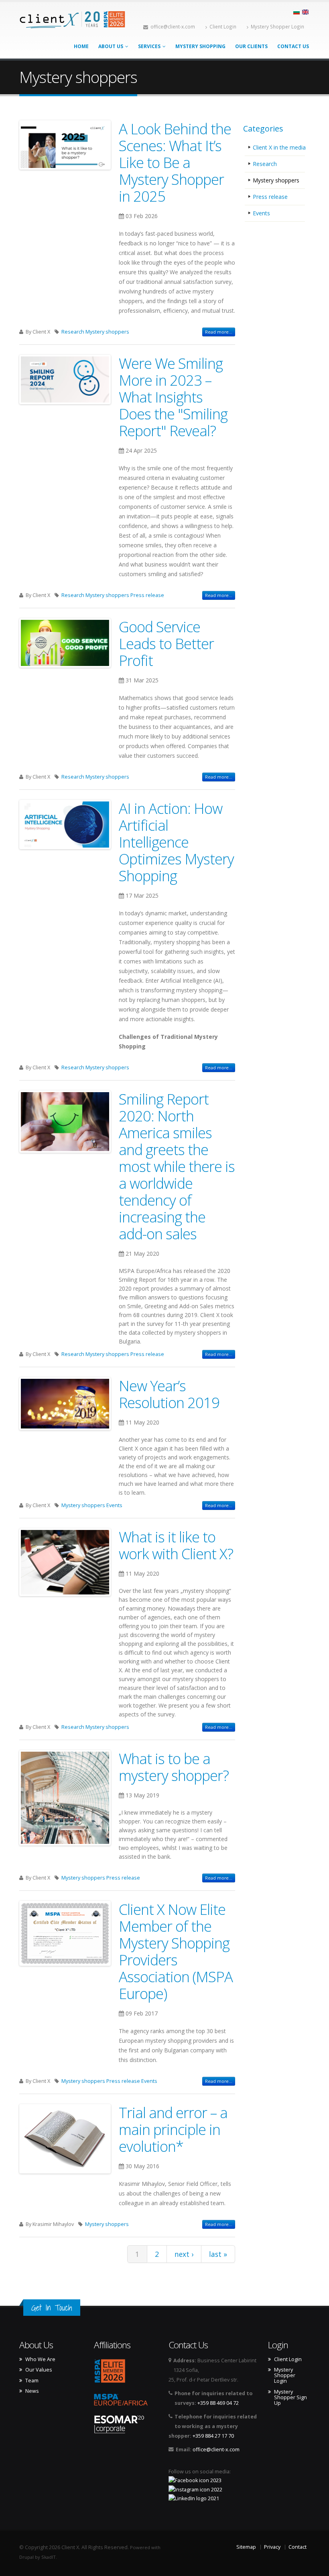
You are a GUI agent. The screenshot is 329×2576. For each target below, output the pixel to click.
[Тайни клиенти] (297, 11)
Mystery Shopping (200, 46)
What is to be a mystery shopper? (174, 1767)
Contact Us (293, 46)
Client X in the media (279, 147)
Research (73, 332)
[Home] (73, 19)
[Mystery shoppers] (305, 11)
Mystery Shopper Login (277, 26)
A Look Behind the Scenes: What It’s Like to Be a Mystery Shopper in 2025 (175, 162)
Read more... (219, 332)
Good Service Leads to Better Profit (166, 643)
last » (218, 2254)
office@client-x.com (173, 26)
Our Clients (251, 46)
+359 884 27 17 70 (213, 2436)
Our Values (39, 2370)
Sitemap (246, 2547)
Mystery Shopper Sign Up (290, 2398)
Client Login (223, 26)
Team (32, 2381)
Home (81, 46)
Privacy (272, 2547)
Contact (298, 2547)
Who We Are (40, 2359)
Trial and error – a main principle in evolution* (173, 2129)
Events (114, 1505)
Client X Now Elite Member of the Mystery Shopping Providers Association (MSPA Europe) (176, 1951)
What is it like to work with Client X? (176, 1545)
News (32, 2391)
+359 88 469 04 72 (218, 2403)
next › (184, 2254)
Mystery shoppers (107, 332)
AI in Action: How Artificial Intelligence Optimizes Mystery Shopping (176, 842)
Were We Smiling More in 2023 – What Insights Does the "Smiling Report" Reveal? (173, 397)
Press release (147, 595)
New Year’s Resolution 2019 (169, 1394)
